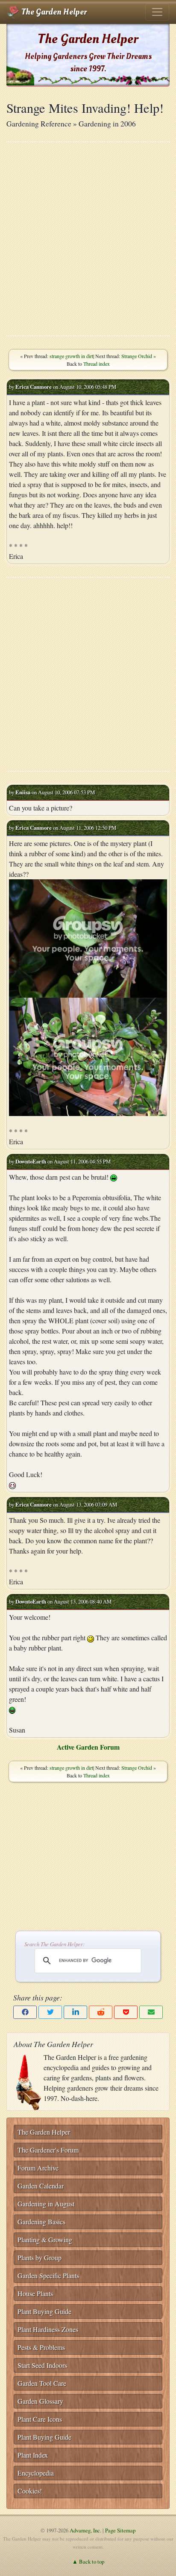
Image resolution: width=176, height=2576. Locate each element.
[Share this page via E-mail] (151, 2012)
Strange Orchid (137, 356)
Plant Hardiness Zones (48, 2329)
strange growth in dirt (71, 356)
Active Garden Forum (88, 1747)
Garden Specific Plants (48, 2275)
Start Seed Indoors (42, 2365)
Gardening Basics (41, 2222)
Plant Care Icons (40, 2419)
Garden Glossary (40, 2401)
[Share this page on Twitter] (50, 2012)
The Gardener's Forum (48, 2150)
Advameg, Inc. (85, 2530)
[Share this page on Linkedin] (75, 2012)
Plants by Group (40, 2257)
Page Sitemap (120, 2530)
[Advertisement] (88, 239)
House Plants (35, 2293)
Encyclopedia (36, 2473)
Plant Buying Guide (44, 2311)
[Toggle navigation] (157, 12)
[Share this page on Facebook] (25, 2012)
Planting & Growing (45, 2240)
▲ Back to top (88, 2561)
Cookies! (30, 2491)
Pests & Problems (41, 2347)
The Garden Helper (53, 12)
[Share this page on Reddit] (101, 2012)
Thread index (97, 364)
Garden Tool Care (42, 2383)
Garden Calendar (41, 2186)
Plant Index (33, 2455)
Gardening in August (46, 2204)
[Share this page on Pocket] (126, 2012)
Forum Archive (38, 2168)
